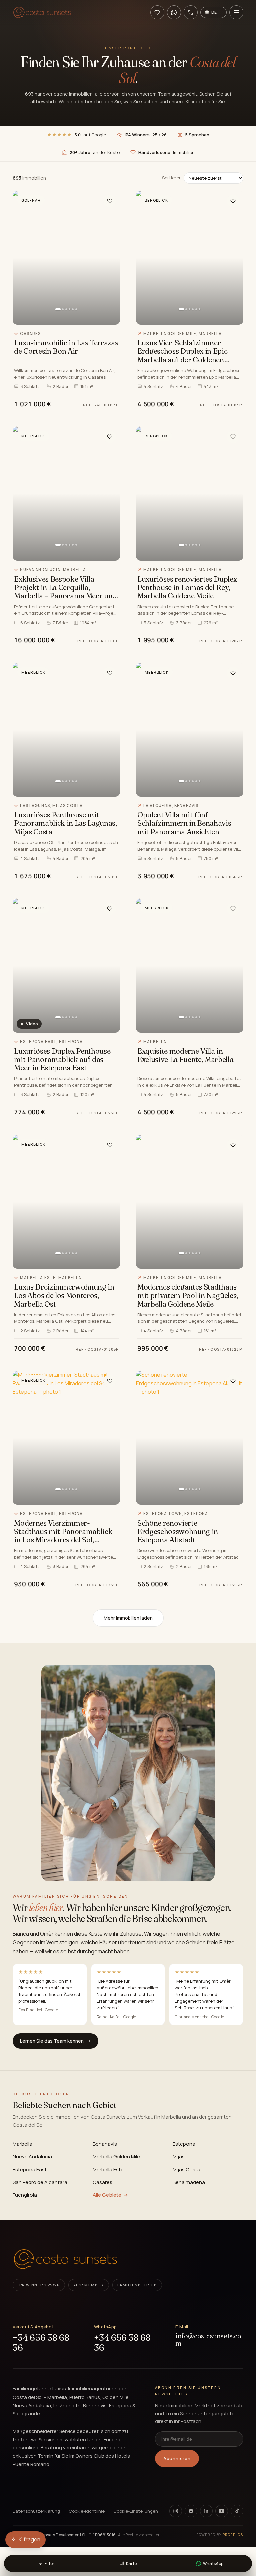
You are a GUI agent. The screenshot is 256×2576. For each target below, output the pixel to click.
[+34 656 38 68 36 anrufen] (191, 12)
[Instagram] (176, 2511)
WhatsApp (213, 2563)
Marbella (22, 2144)
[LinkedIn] (206, 2511)
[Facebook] (191, 2511)
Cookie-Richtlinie (87, 2511)
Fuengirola (25, 2195)
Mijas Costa (186, 2169)
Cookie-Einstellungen (136, 2511)
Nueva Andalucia (32, 2156)
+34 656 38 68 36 (41, 2343)
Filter (49, 2563)
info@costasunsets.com (208, 2340)
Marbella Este (108, 2169)
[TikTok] (237, 2511)
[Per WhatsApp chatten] (174, 12)
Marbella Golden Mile (116, 2156)
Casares (102, 2182)
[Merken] (110, 201)
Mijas (179, 2156)
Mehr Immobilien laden (128, 1618)
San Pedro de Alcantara (40, 2182)
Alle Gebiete (107, 2195)
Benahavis (105, 2144)
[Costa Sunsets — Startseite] (42, 12)
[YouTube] (222, 2511)
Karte (131, 2563)
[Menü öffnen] (236, 12)
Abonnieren (177, 2458)
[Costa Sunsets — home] (65, 2259)
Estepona (184, 2144)
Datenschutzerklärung (36, 2511)
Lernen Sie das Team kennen (52, 2041)
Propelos (233, 2535)
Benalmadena (189, 2182)
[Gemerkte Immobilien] (157, 12)
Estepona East (30, 2169)
